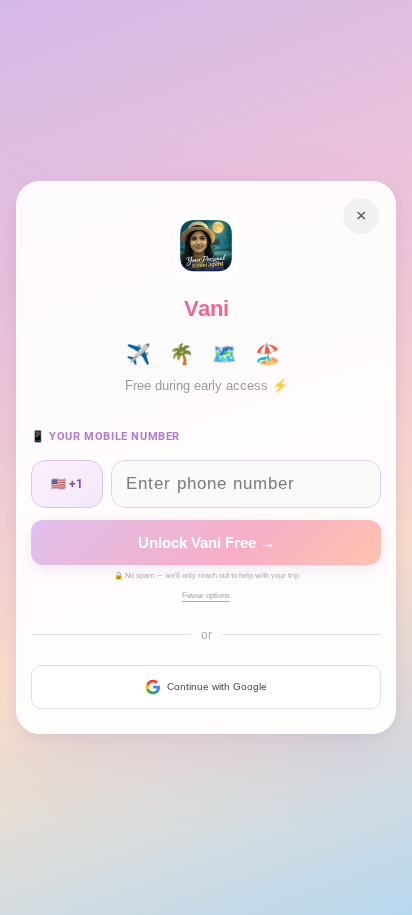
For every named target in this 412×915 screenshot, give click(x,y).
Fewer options (206, 595)
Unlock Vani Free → (206, 542)
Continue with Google (217, 686)
